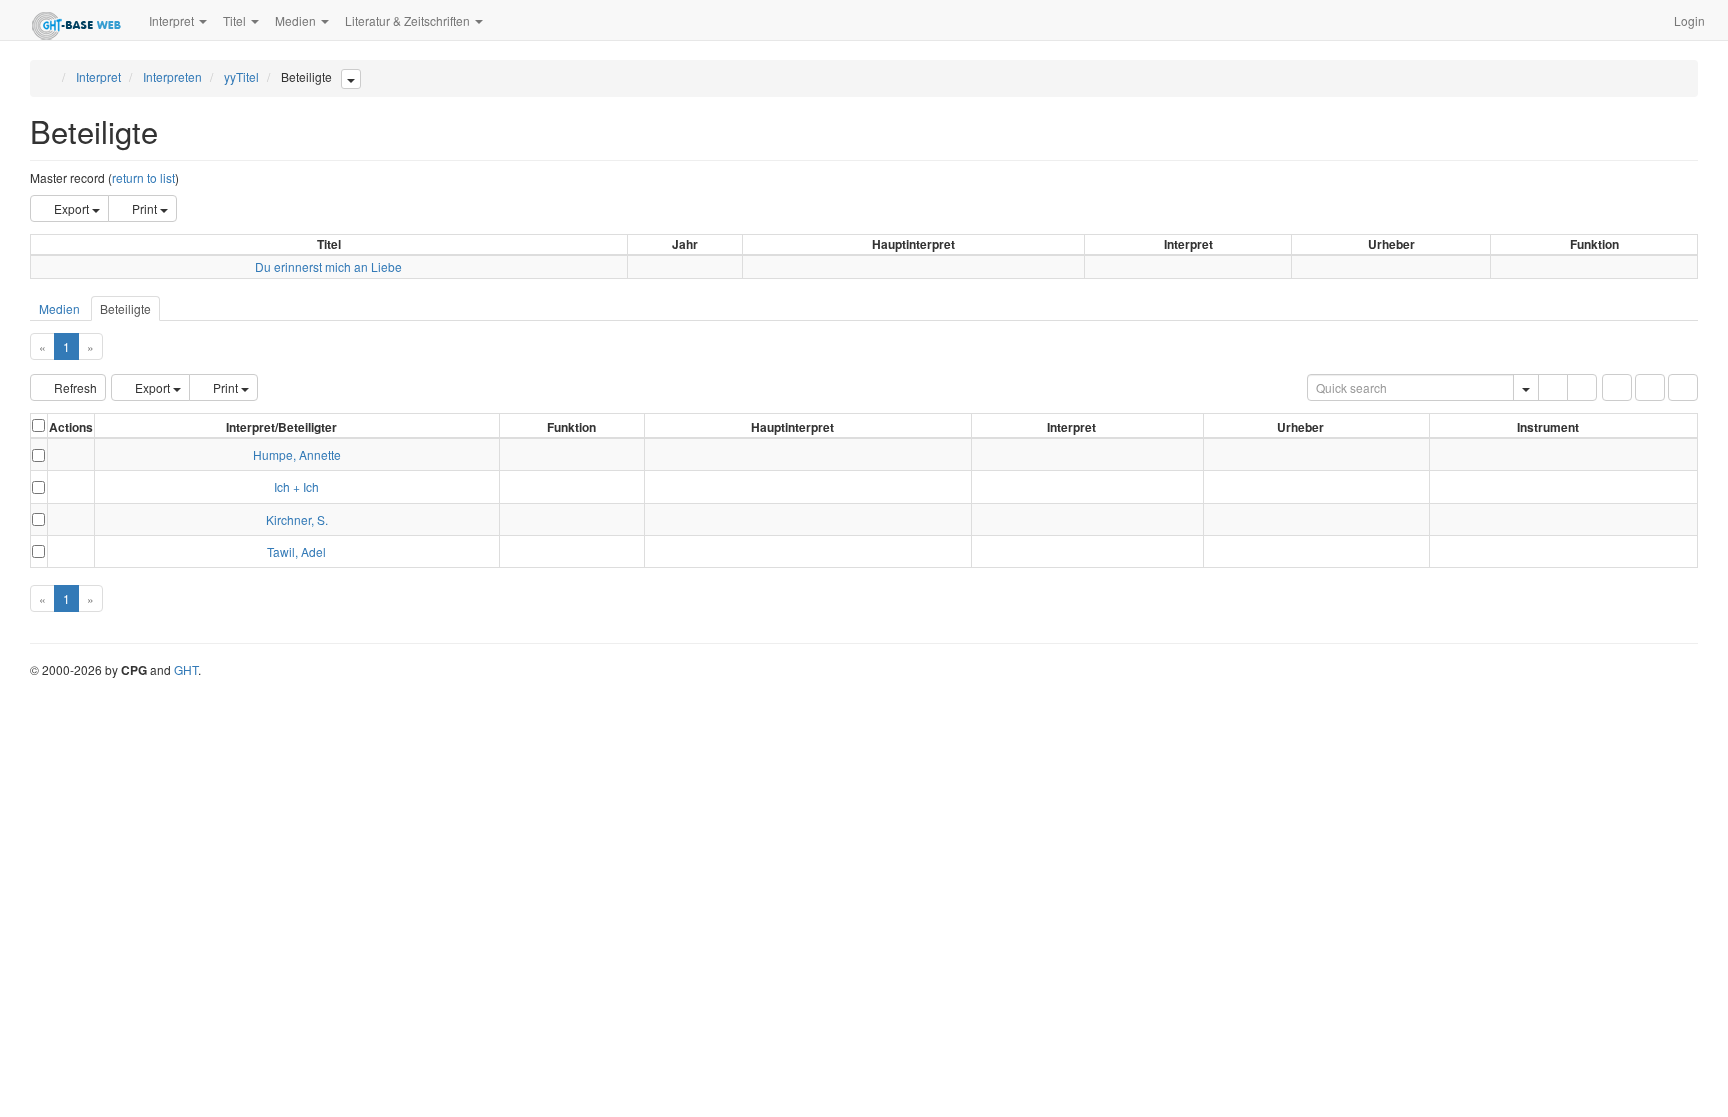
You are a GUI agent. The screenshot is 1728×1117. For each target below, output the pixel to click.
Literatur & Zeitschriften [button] (409, 20)
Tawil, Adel (296, 551)
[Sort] (1650, 387)
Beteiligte (125, 308)
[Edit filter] (1617, 387)
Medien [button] (297, 20)
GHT (186, 669)
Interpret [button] (173, 20)
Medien (59, 308)
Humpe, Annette (297, 454)
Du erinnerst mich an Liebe (328, 266)
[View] (71, 454)
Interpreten (172, 76)
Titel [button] (236, 20)
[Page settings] (1683, 387)
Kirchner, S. (297, 519)
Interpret (98, 76)
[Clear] (1582, 387)
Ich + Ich (296, 486)
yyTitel (241, 76)
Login (1689, 20)
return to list (143, 177)
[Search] (1553, 387)
